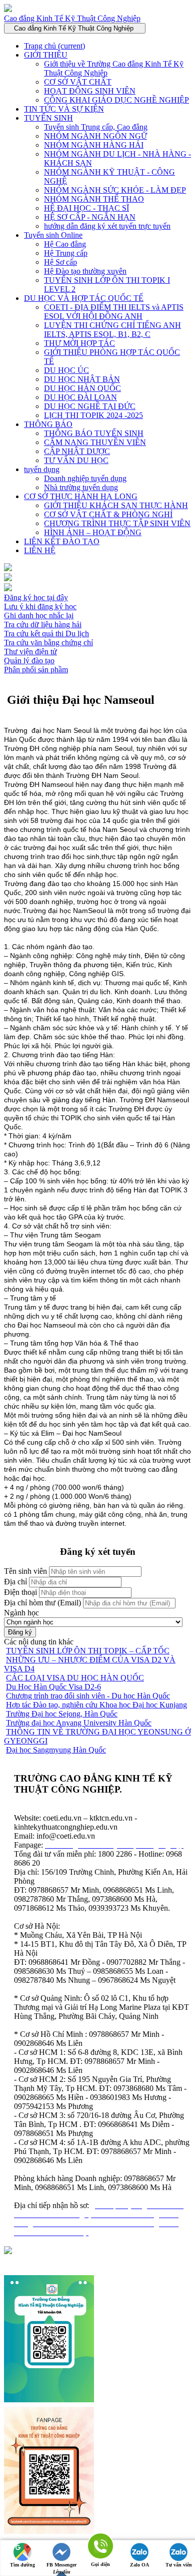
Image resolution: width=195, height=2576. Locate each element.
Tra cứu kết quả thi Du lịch (46, 633)
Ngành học (21, 1613)
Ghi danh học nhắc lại (39, 615)
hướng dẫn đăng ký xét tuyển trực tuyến (107, 226)
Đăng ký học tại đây (36, 597)
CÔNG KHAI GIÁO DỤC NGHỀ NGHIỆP (116, 100)
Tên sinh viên (25, 1571)
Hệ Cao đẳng (65, 244)
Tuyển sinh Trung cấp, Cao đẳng (96, 127)
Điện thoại (20, 1592)
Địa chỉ (15, 1582)
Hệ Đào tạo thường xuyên (85, 271)
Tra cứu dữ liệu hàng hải (43, 624)
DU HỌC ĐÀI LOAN (80, 397)
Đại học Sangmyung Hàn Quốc (56, 1750)
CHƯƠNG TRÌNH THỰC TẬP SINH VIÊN (117, 523)
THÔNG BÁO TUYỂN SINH (94, 433)
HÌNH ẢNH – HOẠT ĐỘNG (93, 532)
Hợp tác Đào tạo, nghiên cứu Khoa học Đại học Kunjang (96, 1705)
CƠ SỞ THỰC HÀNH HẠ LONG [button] (81, 496)
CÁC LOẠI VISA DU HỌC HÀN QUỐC (75, 1678)
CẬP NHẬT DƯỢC (77, 451)
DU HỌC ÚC (66, 370)
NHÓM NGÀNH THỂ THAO (94, 199)
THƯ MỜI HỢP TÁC (79, 343)
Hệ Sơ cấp (60, 262)
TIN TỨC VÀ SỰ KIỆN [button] (64, 109)
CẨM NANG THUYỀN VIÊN (95, 442)
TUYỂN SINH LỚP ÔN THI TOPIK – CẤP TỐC (88, 1651)
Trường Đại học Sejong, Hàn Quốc (62, 1714)
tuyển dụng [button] (42, 469)
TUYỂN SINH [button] (48, 118)
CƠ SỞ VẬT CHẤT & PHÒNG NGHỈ (108, 514)
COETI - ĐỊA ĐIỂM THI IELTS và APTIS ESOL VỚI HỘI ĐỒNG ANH (114, 312)
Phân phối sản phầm (36, 670)
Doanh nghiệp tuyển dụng (85, 478)
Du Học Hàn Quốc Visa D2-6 (53, 1687)
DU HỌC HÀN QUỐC (82, 388)
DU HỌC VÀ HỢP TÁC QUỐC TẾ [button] (84, 298)
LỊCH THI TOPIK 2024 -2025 (93, 415)
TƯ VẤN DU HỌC (76, 460)
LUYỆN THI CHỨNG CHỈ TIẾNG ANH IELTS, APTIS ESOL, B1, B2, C (112, 330)
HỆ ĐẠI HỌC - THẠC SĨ (86, 208)
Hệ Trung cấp (66, 253)
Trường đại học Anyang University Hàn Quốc (79, 1723)
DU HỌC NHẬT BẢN (82, 379)
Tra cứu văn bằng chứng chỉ (48, 642)
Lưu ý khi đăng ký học (40, 606)
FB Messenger (61, 2565)
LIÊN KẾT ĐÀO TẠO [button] (62, 541)
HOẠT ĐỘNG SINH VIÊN (90, 91)
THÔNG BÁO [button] (48, 424)
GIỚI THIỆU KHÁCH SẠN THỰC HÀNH (116, 505)
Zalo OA (139, 2565)
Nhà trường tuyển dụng (81, 487)
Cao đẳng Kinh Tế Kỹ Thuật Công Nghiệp (72, 18)
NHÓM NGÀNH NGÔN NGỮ (95, 136)
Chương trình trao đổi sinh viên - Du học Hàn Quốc (88, 1696)
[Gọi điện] (100, 2547)
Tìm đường (22, 2565)
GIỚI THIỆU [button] (46, 55)
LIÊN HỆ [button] (40, 550)
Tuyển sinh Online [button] (53, 235)
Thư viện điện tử (30, 652)
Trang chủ (54, 46)
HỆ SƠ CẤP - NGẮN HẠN (90, 217)
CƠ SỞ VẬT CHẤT (78, 82)
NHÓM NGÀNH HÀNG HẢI (94, 145)
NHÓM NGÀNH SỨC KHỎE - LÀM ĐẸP (115, 190)
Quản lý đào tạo (29, 661)
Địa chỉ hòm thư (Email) (42, 1603)
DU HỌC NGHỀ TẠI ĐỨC (90, 406)
